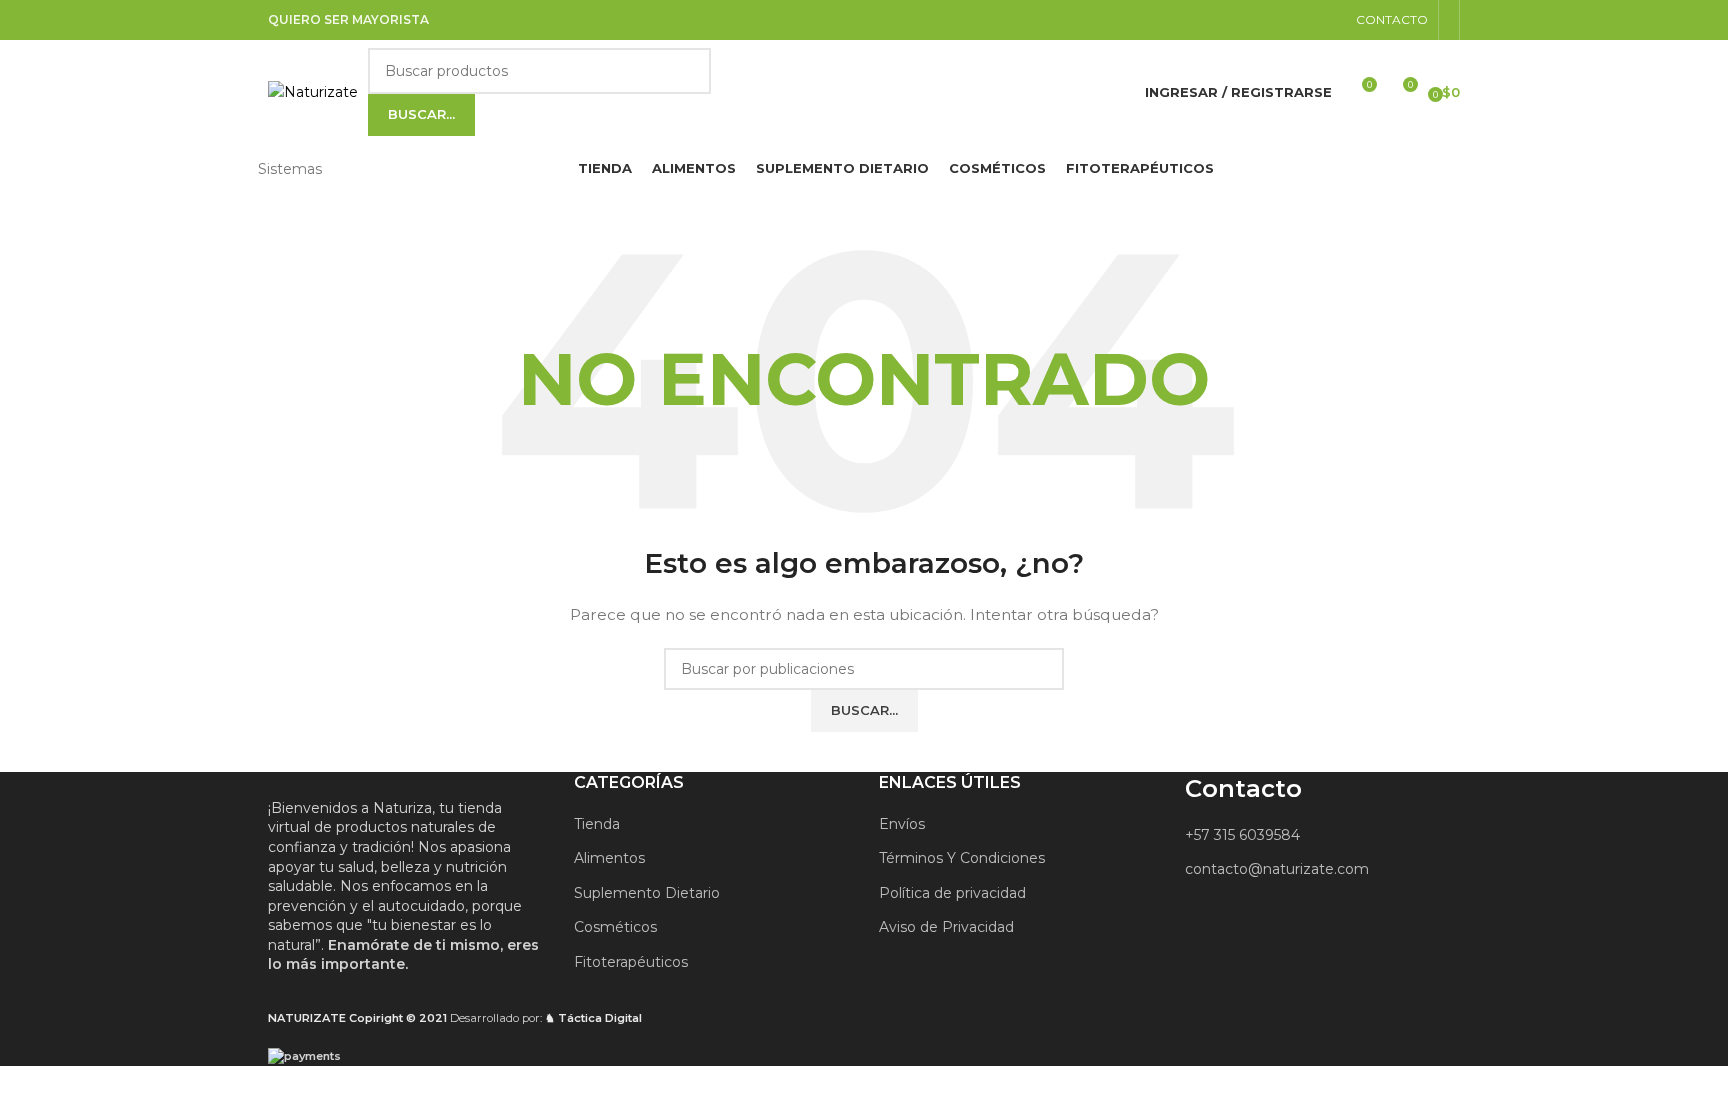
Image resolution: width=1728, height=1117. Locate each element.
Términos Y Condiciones (962, 858)
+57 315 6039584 (1242, 835)
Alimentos (609, 858)
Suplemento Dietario (647, 893)
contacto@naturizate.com (1277, 869)
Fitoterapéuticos (631, 962)
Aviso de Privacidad (946, 927)
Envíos (902, 824)
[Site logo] (313, 91)
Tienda (597, 824)
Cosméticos (615, 927)
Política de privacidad (952, 893)
